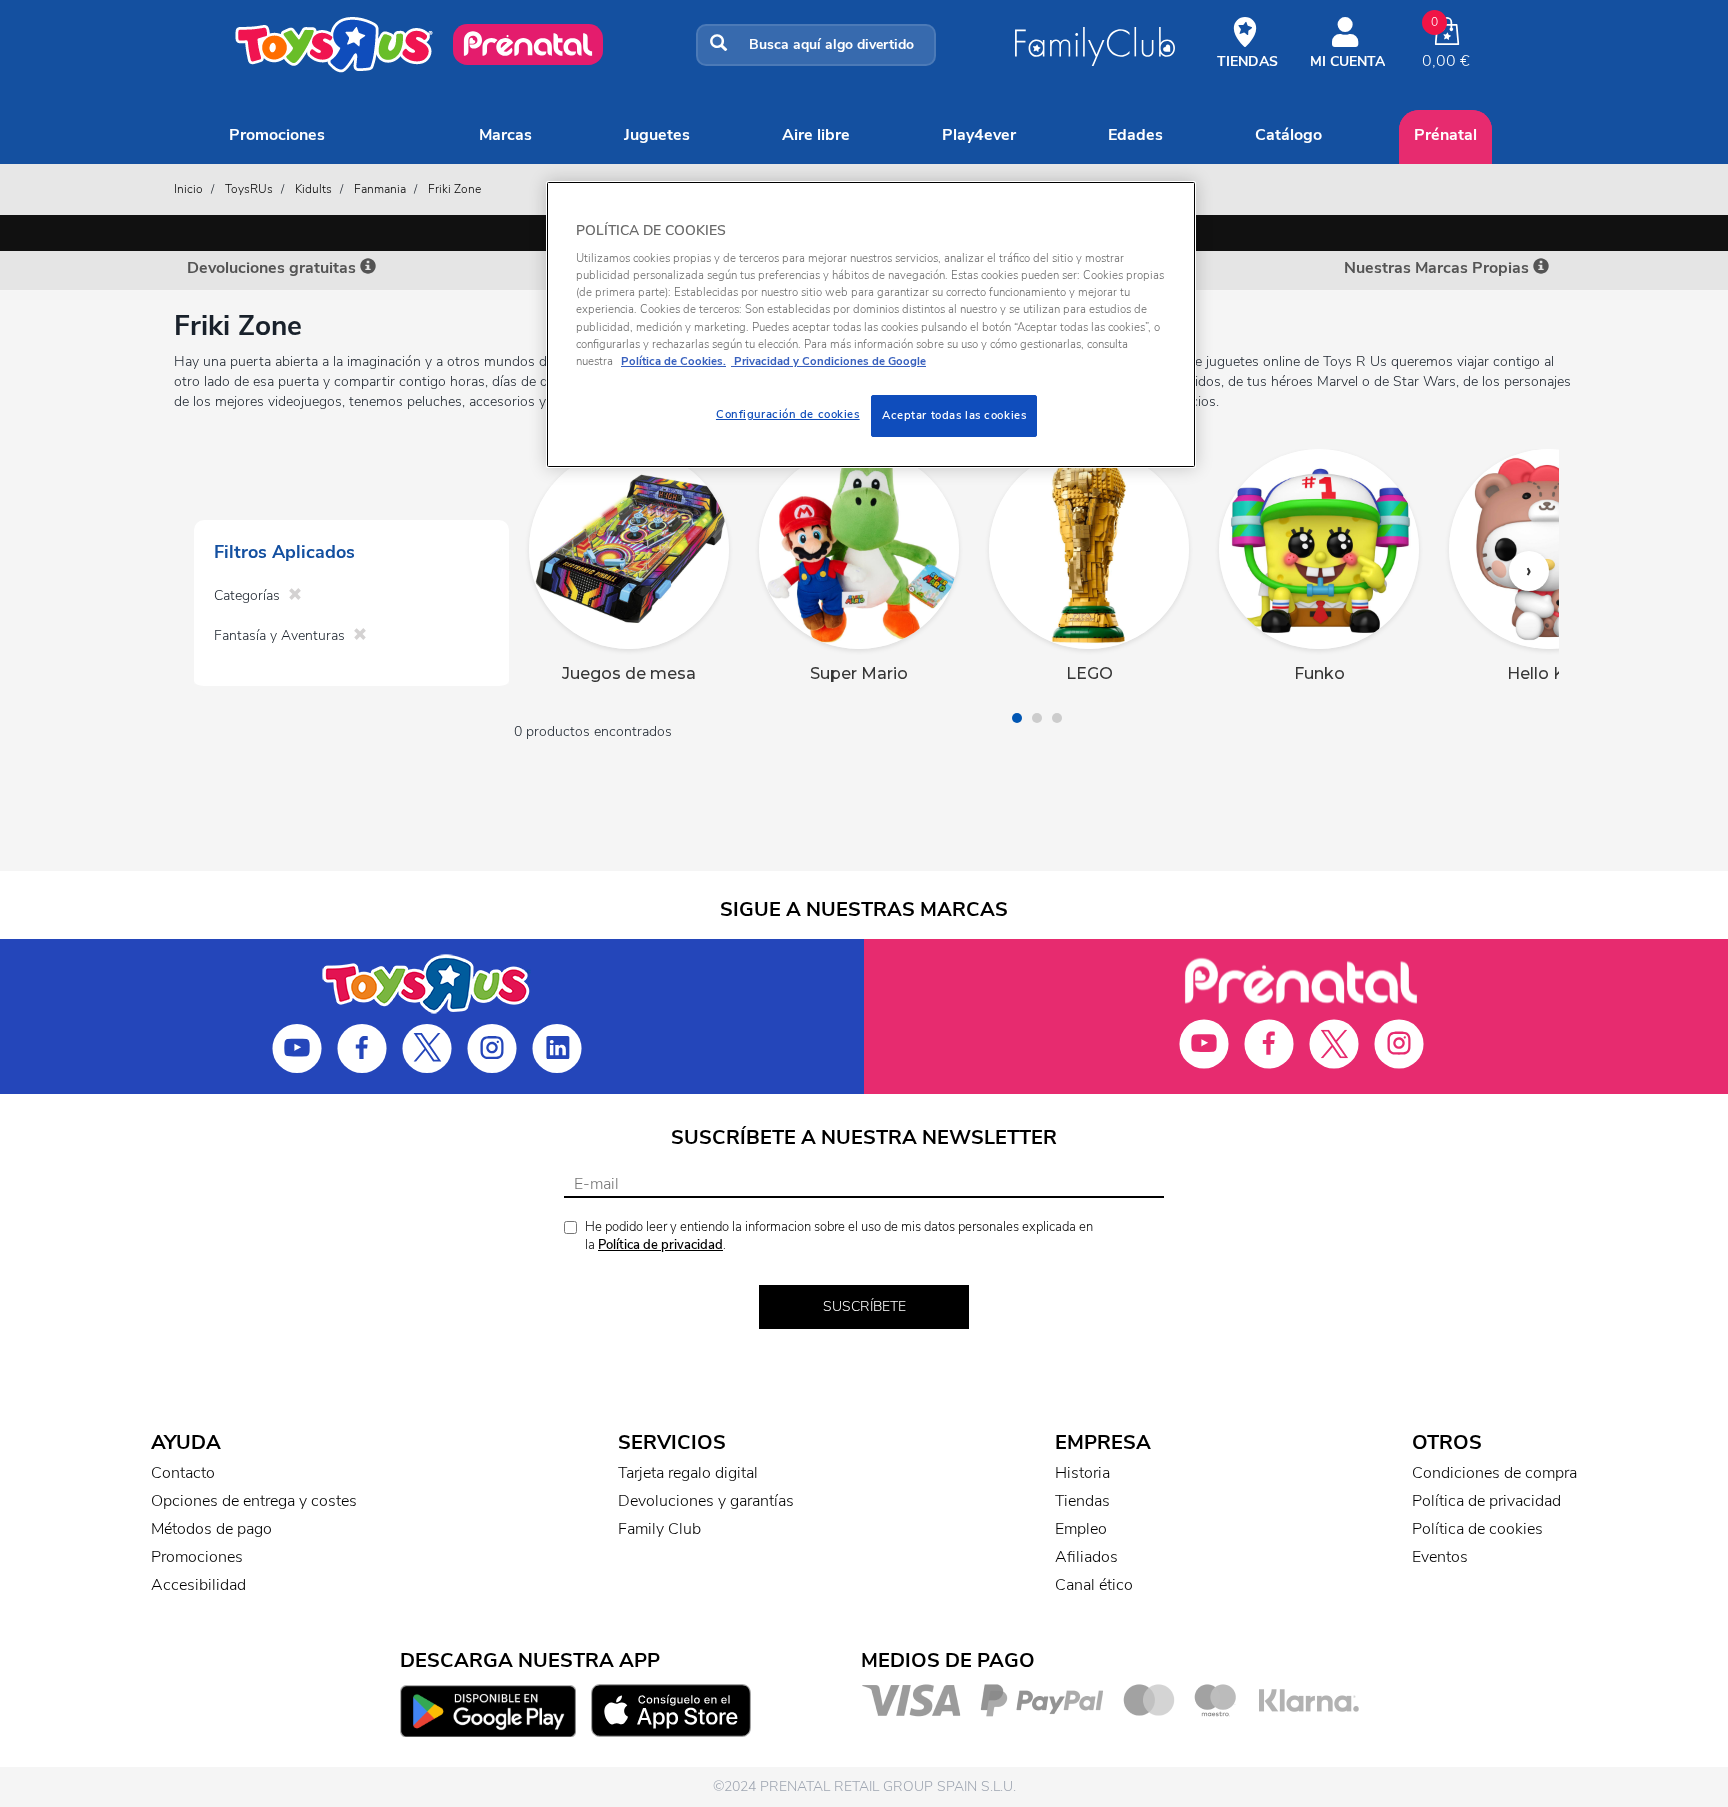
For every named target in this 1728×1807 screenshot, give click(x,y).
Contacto (183, 1473)
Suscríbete (864, 1306)
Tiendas (1082, 1501)
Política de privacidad (660, 1245)
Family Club (659, 1529)
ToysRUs (249, 189)
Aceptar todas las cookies (954, 415)
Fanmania (380, 189)
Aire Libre (816, 135)
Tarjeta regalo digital (688, 1473)
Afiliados (1086, 1557)
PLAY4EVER (979, 135)
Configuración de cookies (788, 414)
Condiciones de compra (1494, 1473)
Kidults (313, 189)
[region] (871, 324)
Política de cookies (1477, 1529)
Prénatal (1445, 135)
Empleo (1081, 1529)
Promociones (277, 135)
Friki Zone (454, 189)
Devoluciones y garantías (706, 1501)
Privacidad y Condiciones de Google (828, 361)
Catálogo (1288, 135)
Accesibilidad (198, 1585)
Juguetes (657, 135)
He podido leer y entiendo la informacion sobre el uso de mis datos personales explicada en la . (839, 1236)
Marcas (505, 135)
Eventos (1440, 1557)
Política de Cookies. (673, 361)
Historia (1082, 1473)
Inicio (188, 189)
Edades (1135, 135)
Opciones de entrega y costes (254, 1501)
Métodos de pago (211, 1529)
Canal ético (1094, 1585)
